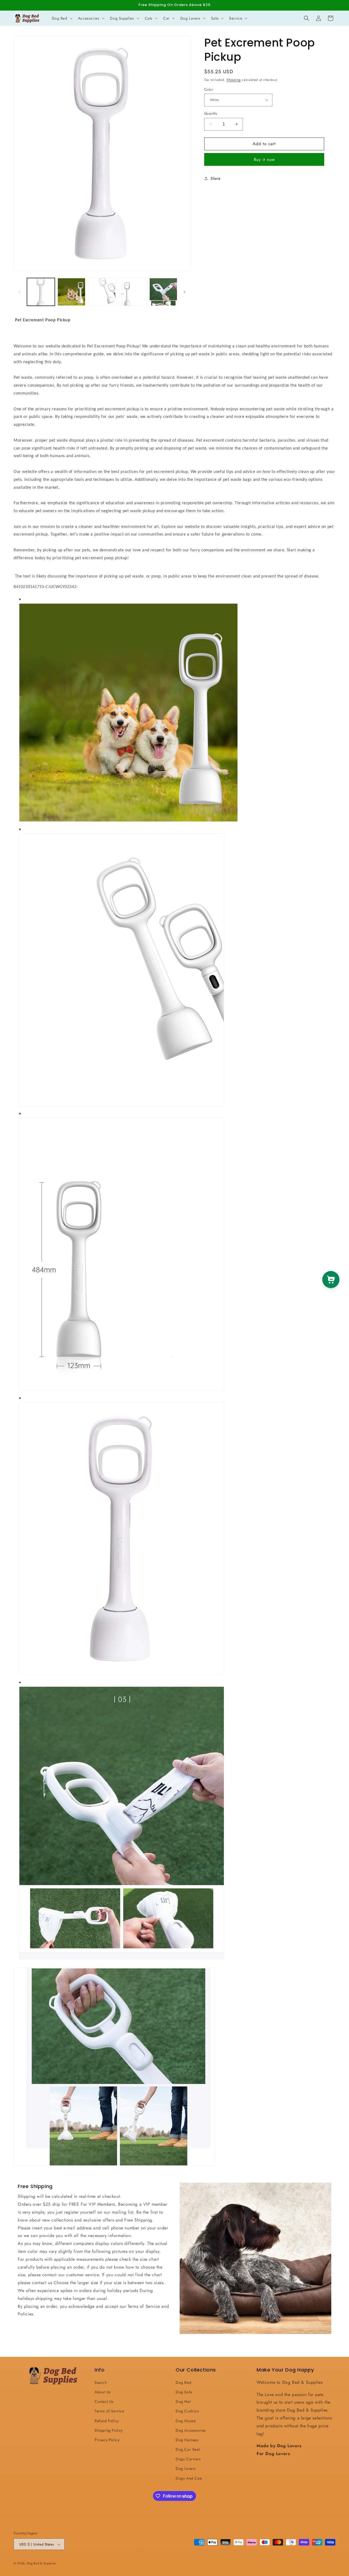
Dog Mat (183, 2401)
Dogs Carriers (188, 2459)
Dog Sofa (184, 2392)
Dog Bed (183, 2382)
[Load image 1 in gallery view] (41, 292)
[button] (62, 18)
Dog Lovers (186, 2468)
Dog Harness (187, 2440)
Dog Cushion (187, 2411)
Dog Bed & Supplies (41, 2563)
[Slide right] (185, 292)
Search (101, 2382)
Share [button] (216, 178)
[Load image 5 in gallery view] (163, 292)
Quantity (211, 113)
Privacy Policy (107, 2440)
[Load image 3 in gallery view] (102, 292)
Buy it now (264, 159)
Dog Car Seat (188, 2449)
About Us (103, 2392)
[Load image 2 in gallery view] (71, 292)
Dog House (186, 2421)
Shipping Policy (109, 2430)
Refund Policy (107, 2421)
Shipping (234, 80)
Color (209, 89)
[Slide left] (20, 292)
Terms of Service (109, 2411)
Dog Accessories (191, 2430)
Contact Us (104, 2401)
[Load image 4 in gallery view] (133, 292)
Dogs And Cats (189, 2478)
